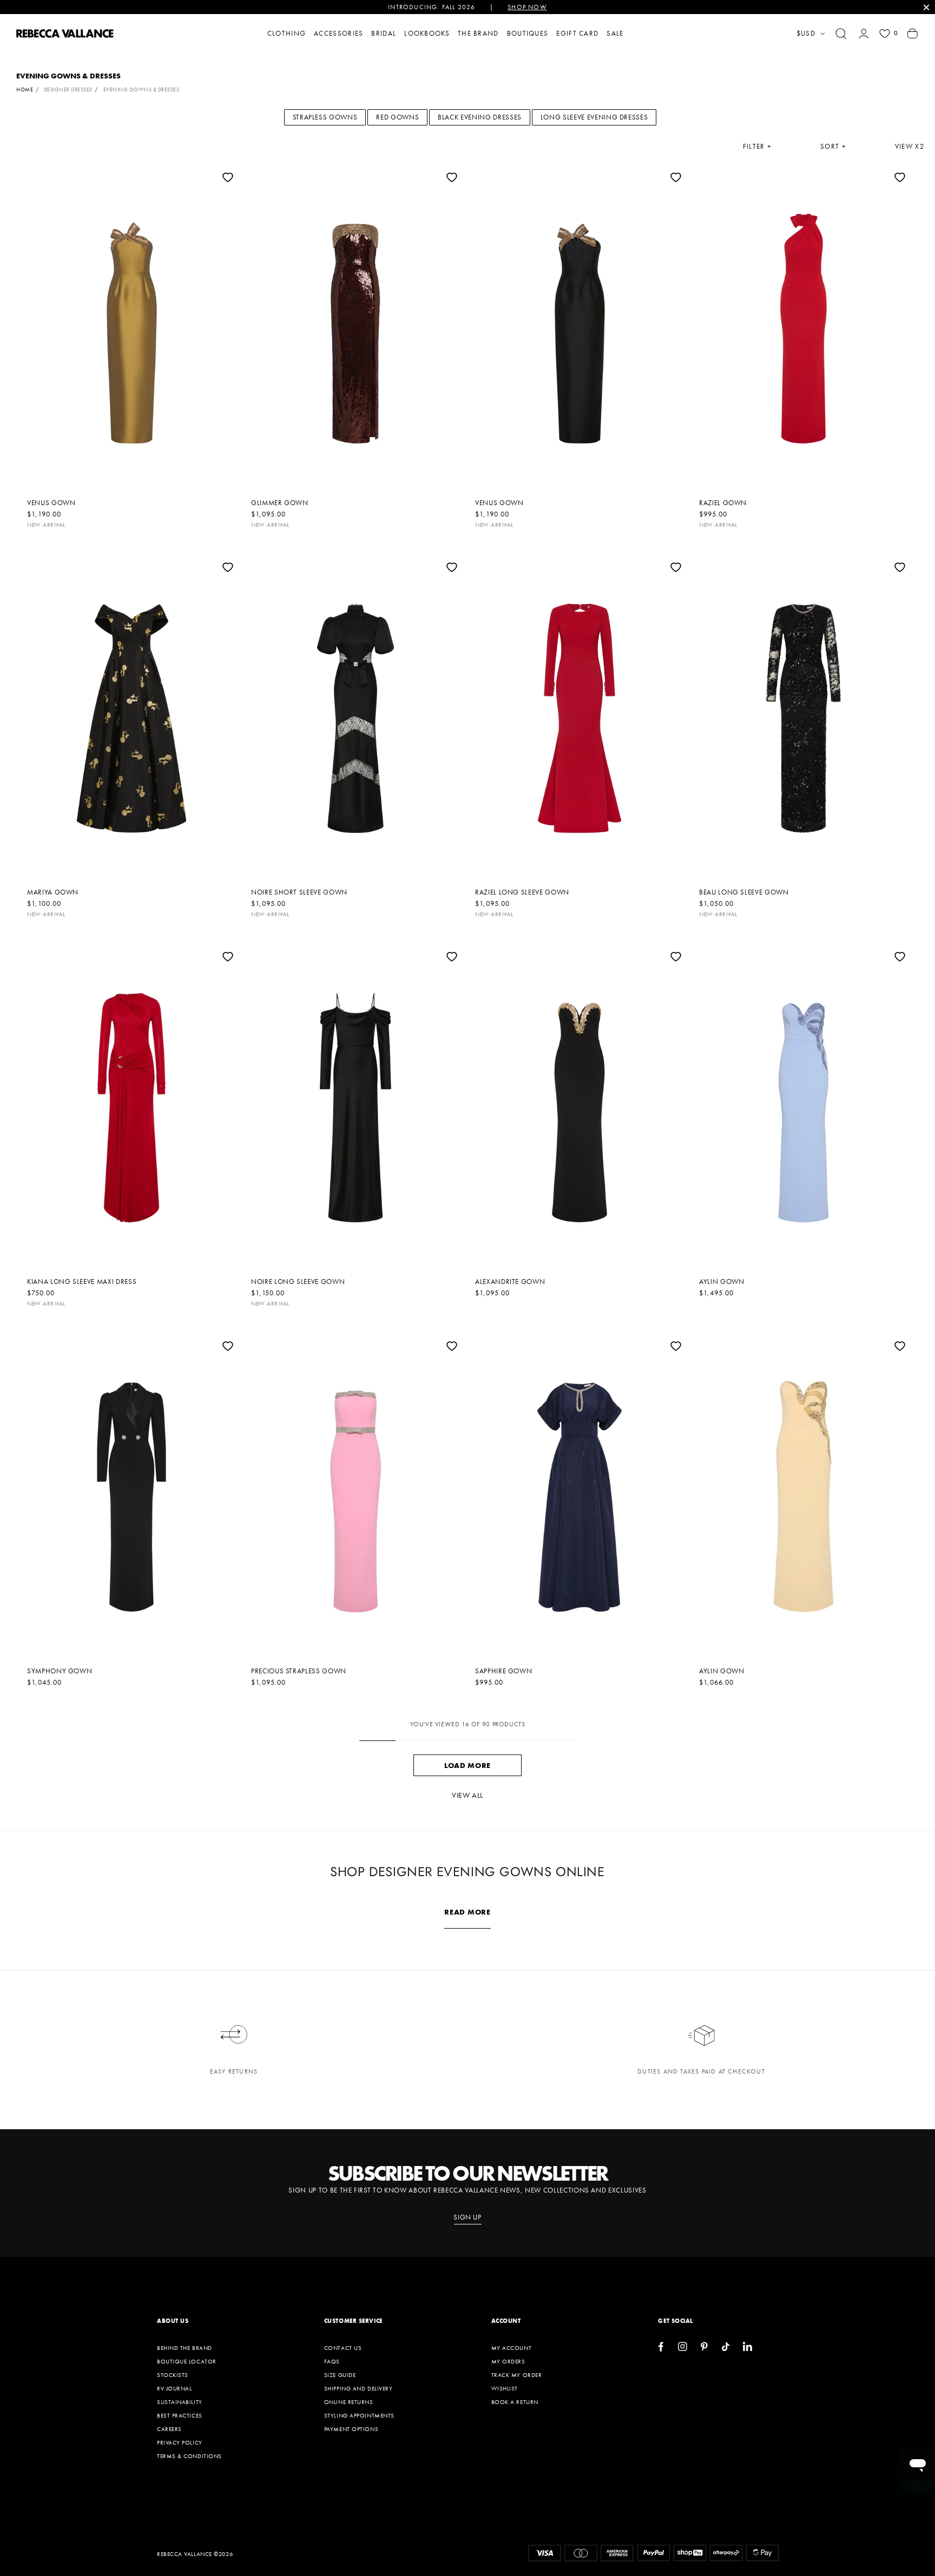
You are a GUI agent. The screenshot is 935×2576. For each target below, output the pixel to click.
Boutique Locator (187, 2361)
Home (25, 90)
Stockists (173, 2375)
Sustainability (180, 2402)
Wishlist (505, 2388)
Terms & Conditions (189, 2456)
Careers (169, 2429)
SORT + (833, 147)
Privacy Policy (180, 2442)
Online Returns (349, 2402)
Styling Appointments (359, 2415)
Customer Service (353, 2321)
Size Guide (340, 2375)
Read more (467, 1912)
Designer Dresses (68, 90)
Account (506, 2321)
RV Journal (175, 2388)
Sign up (467, 2217)
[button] (841, 34)
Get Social (676, 2321)
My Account (512, 2348)
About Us (173, 2321)
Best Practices (180, 2415)
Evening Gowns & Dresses (141, 90)
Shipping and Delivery (358, 2388)
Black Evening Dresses (480, 117)
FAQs (332, 2361)
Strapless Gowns (325, 117)
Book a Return (515, 2402)
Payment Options (351, 2429)
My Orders (508, 2361)
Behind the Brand (185, 2348)
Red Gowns (397, 117)
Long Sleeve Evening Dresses (594, 117)
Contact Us (343, 2348)
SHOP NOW (527, 7)
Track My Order (517, 2375)
